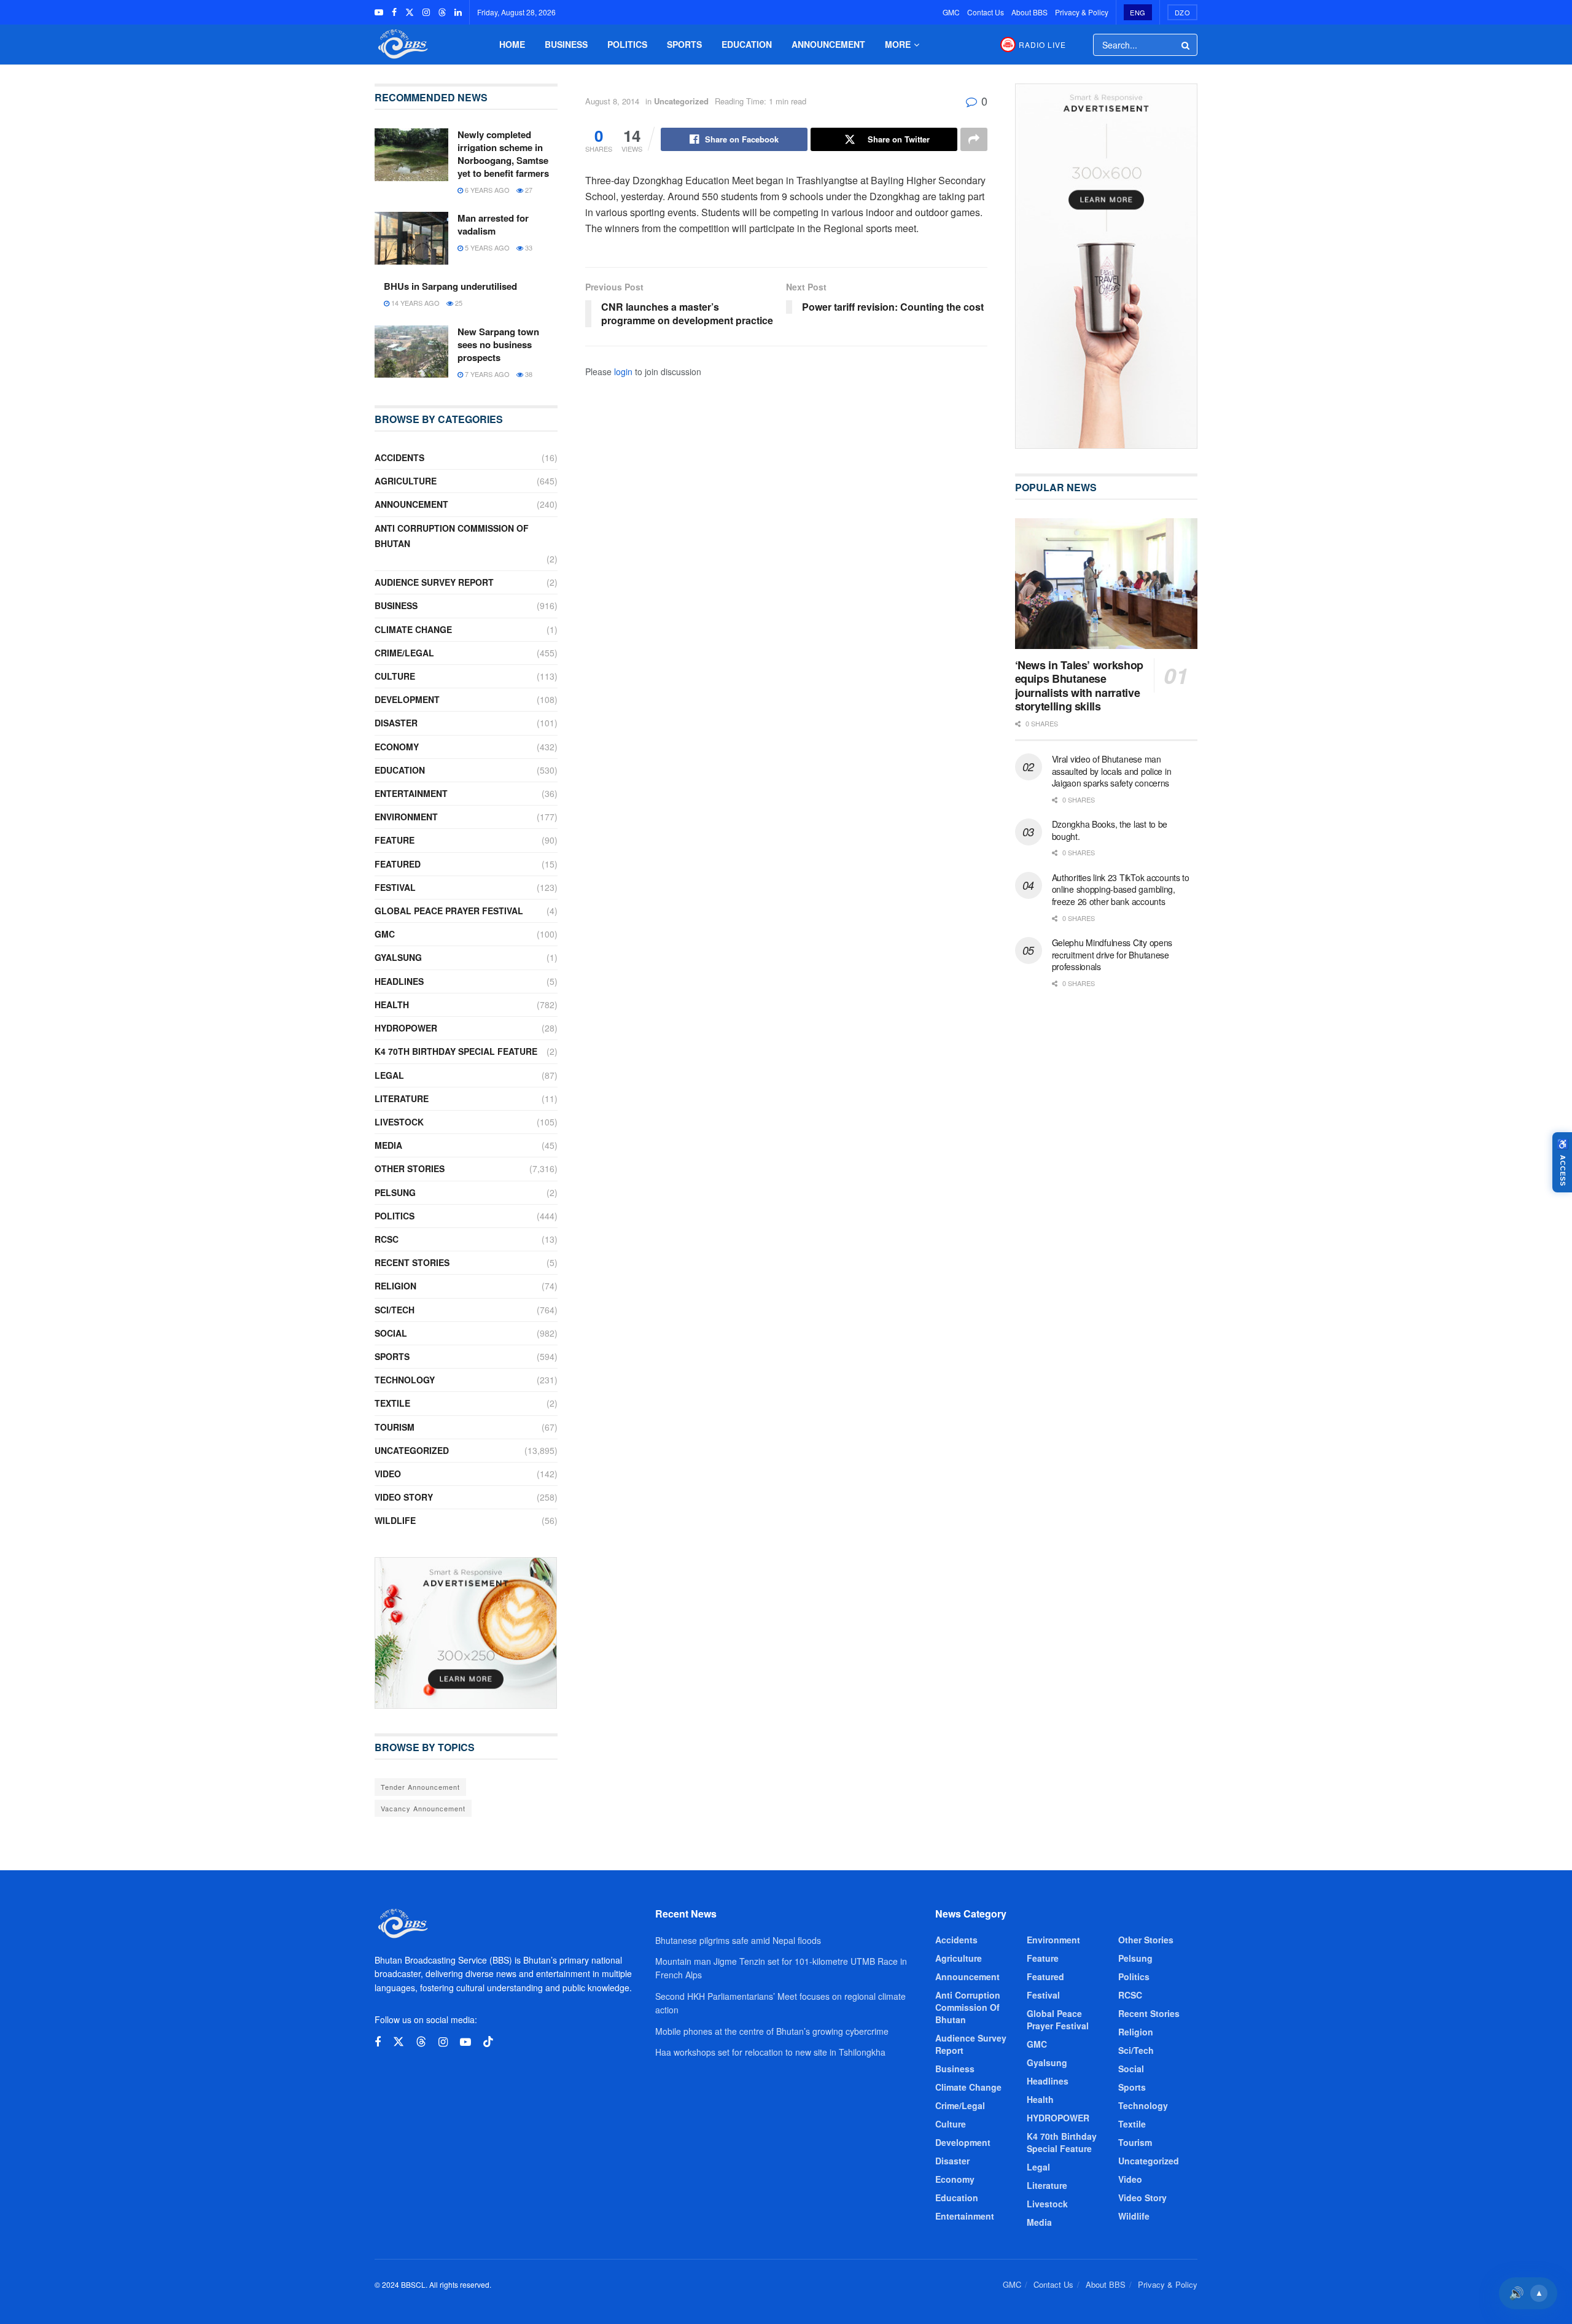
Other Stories (410, 1168)
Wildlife (395, 1520)
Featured (398, 864)
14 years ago (414, 303)
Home (512, 44)
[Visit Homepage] (402, 45)
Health (392, 1005)
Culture (395, 676)
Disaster (396, 723)
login (623, 371)
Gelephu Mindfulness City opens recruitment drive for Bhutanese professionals (1112, 954)
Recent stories (412, 1262)
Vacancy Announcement (423, 1808)
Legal (389, 1075)
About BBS (1029, 12)
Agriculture (406, 481)
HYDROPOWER (406, 1028)
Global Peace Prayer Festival (449, 911)
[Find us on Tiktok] (488, 2042)
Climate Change (413, 629)
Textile (392, 1403)
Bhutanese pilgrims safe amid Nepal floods (738, 1940)
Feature (395, 840)
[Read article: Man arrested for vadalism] (411, 238)
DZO (1183, 12)
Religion (395, 1286)
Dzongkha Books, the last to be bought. (1110, 830)
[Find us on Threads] (442, 12)
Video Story (404, 1497)
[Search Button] (1186, 45)
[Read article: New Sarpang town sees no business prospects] (411, 352)
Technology (405, 1380)
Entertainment (411, 793)
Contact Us (986, 12)
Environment (406, 817)
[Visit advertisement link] (466, 1633)
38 (528, 374)
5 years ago (486, 247)
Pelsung (395, 1192)
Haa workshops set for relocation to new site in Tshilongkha (770, 2052)
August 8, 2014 (612, 101)
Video (388, 1474)
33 (528, 247)
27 (528, 190)
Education (747, 44)
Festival (395, 887)
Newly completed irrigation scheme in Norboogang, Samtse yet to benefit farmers (503, 154)
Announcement (828, 44)
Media (388, 1145)
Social (391, 1333)
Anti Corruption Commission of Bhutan (452, 536)
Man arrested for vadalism (493, 224)
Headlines (399, 981)
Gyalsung (398, 957)
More (898, 44)
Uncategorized (681, 101)
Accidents (399, 457)
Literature (402, 1098)
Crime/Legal (404, 653)
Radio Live (1042, 45)
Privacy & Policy (1082, 12)
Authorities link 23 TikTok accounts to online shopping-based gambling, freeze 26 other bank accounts (1121, 889)
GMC (951, 12)
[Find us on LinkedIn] (458, 12)
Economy (397, 747)
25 (458, 303)
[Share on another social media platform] (974, 139)
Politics (627, 44)
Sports (684, 44)
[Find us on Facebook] (394, 12)
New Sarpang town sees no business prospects (498, 344)
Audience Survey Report (434, 582)
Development (407, 699)
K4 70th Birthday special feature (456, 1051)
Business (566, 44)
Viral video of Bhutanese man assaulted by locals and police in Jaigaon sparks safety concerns (1112, 771)
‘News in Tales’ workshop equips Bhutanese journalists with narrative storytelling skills (1079, 686)
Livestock (399, 1122)
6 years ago (486, 190)
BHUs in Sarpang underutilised (450, 286)
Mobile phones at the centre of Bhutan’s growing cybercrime (772, 2031)
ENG (1138, 12)
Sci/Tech (395, 1310)
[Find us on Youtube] (379, 12)
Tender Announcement (420, 1787)
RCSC (387, 1239)
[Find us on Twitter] (410, 12)
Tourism (395, 1427)
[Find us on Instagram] (426, 12)
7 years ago (486, 374)
